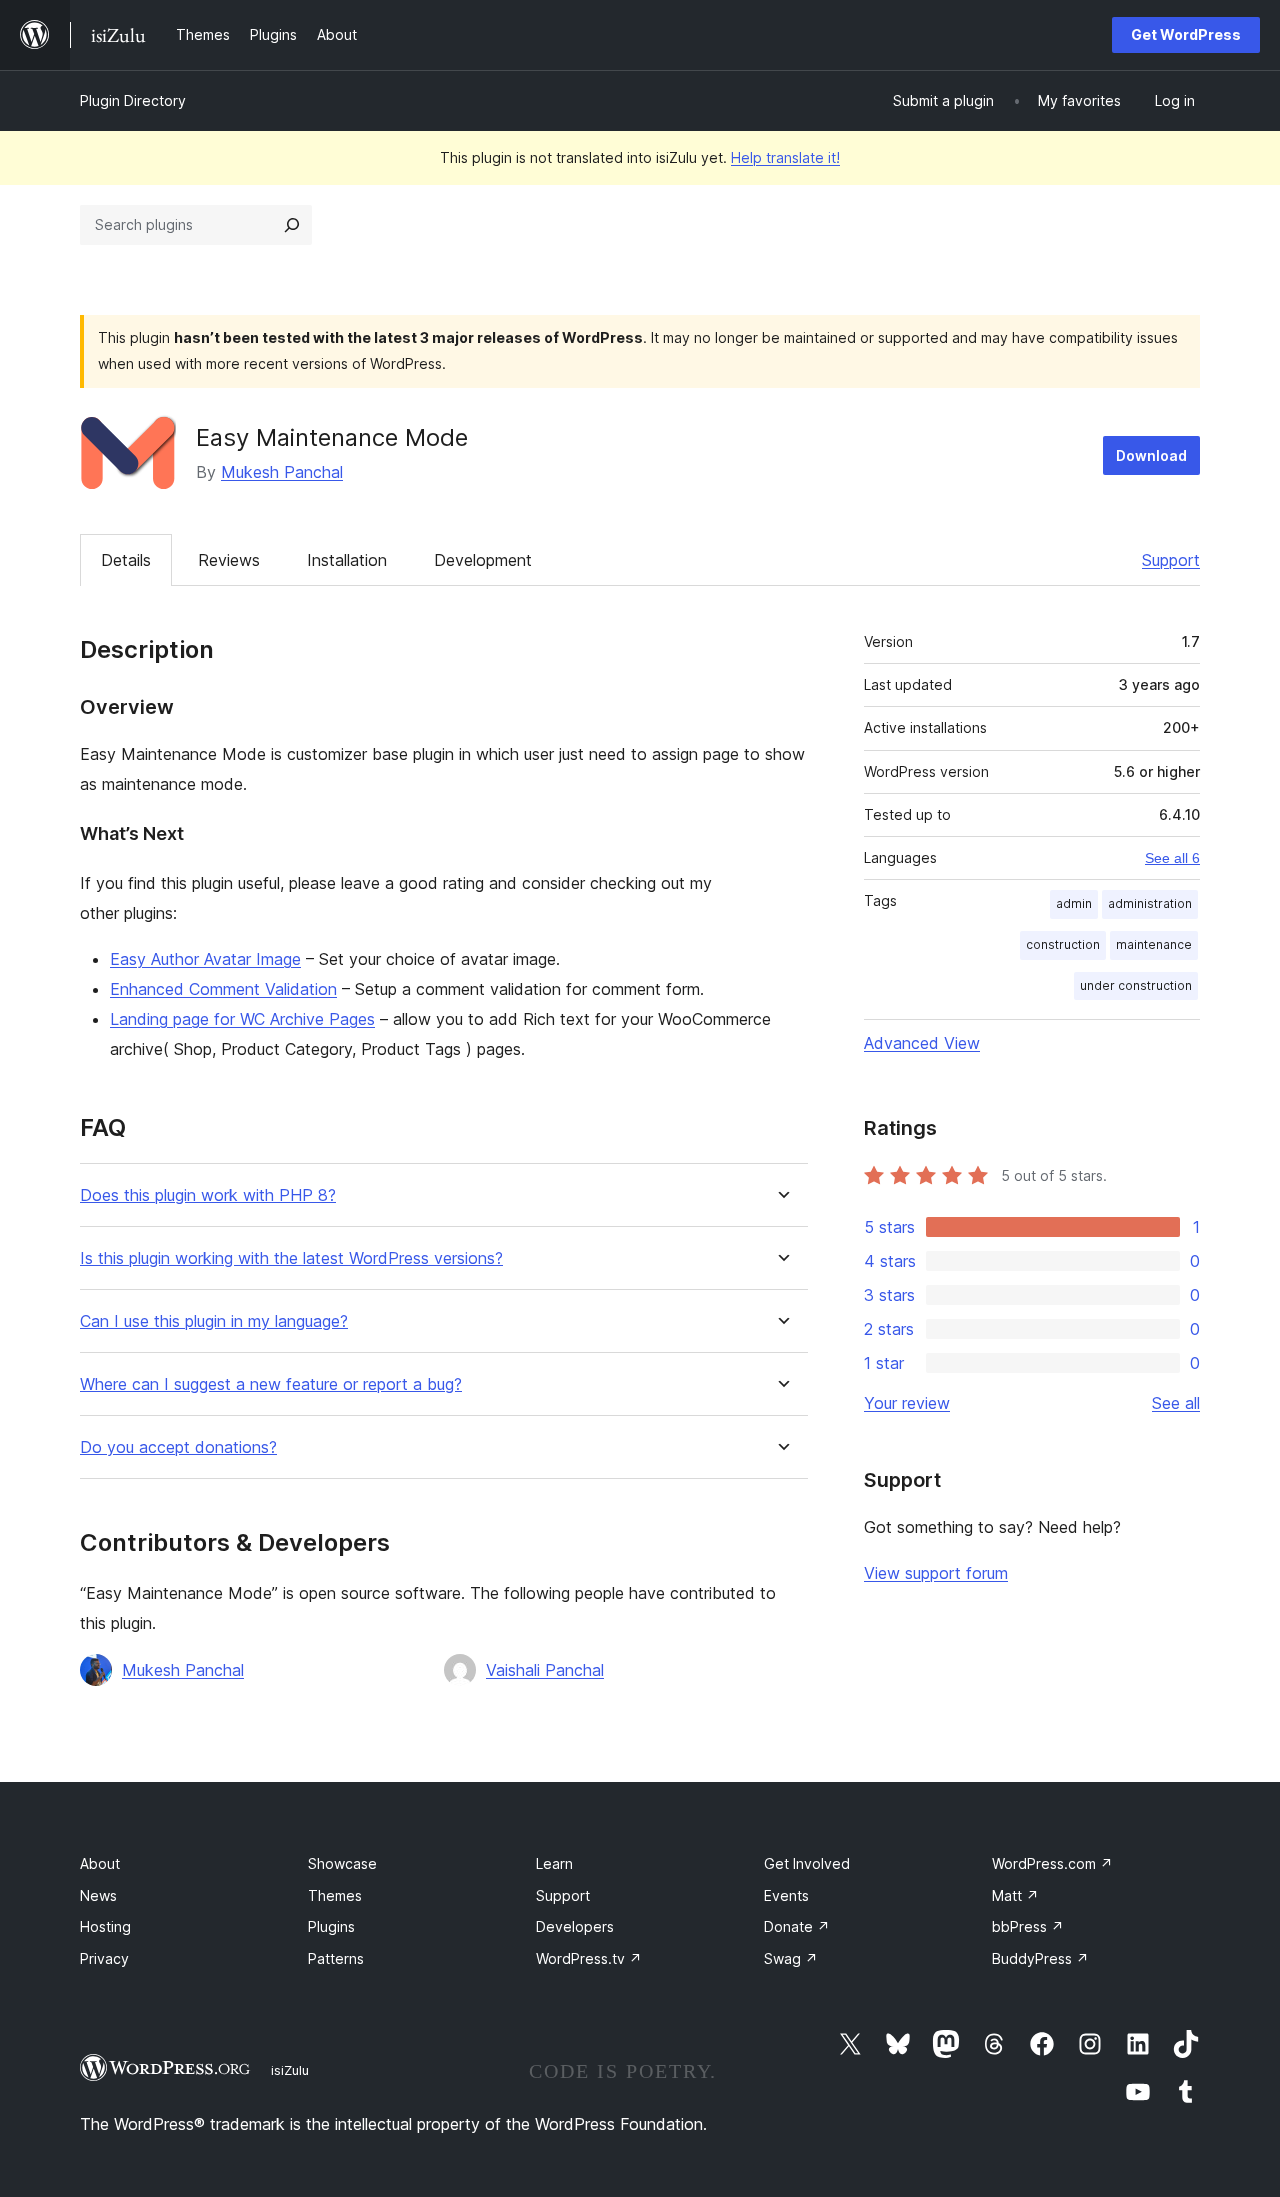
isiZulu (290, 2070)
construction (1063, 944)
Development (483, 560)
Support (1171, 560)
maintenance (1154, 944)
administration (1150, 903)
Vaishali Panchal (545, 1670)
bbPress (1028, 1926)
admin (1074, 903)
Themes (335, 1895)
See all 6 (1172, 858)
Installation (347, 560)
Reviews (229, 560)
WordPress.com (1052, 1863)
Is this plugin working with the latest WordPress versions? (291, 1258)
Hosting (105, 1926)
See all (1176, 1403)
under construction (1136, 985)
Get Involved (807, 1863)
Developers (575, 1926)
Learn (554, 1863)
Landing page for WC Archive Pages (242, 1019)
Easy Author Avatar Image (205, 959)
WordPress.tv (589, 1958)
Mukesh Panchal (282, 472)
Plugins (331, 1926)
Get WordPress (1186, 34)
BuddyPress (1040, 1958)
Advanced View (922, 1043)
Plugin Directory (133, 100)
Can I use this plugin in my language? (214, 1321)
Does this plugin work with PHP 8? (208, 1195)
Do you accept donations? (178, 1447)
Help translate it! (785, 157)
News (98, 1895)
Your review (907, 1403)
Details (126, 560)
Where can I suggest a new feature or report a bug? (271, 1384)
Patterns (336, 1958)
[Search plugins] (292, 225)
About (100, 1863)
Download (1151, 455)
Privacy (104, 1958)
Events (786, 1895)
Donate (797, 1926)
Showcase (342, 1863)
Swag (791, 1958)
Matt (1015, 1895)
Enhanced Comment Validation (223, 989)
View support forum (936, 1573)
